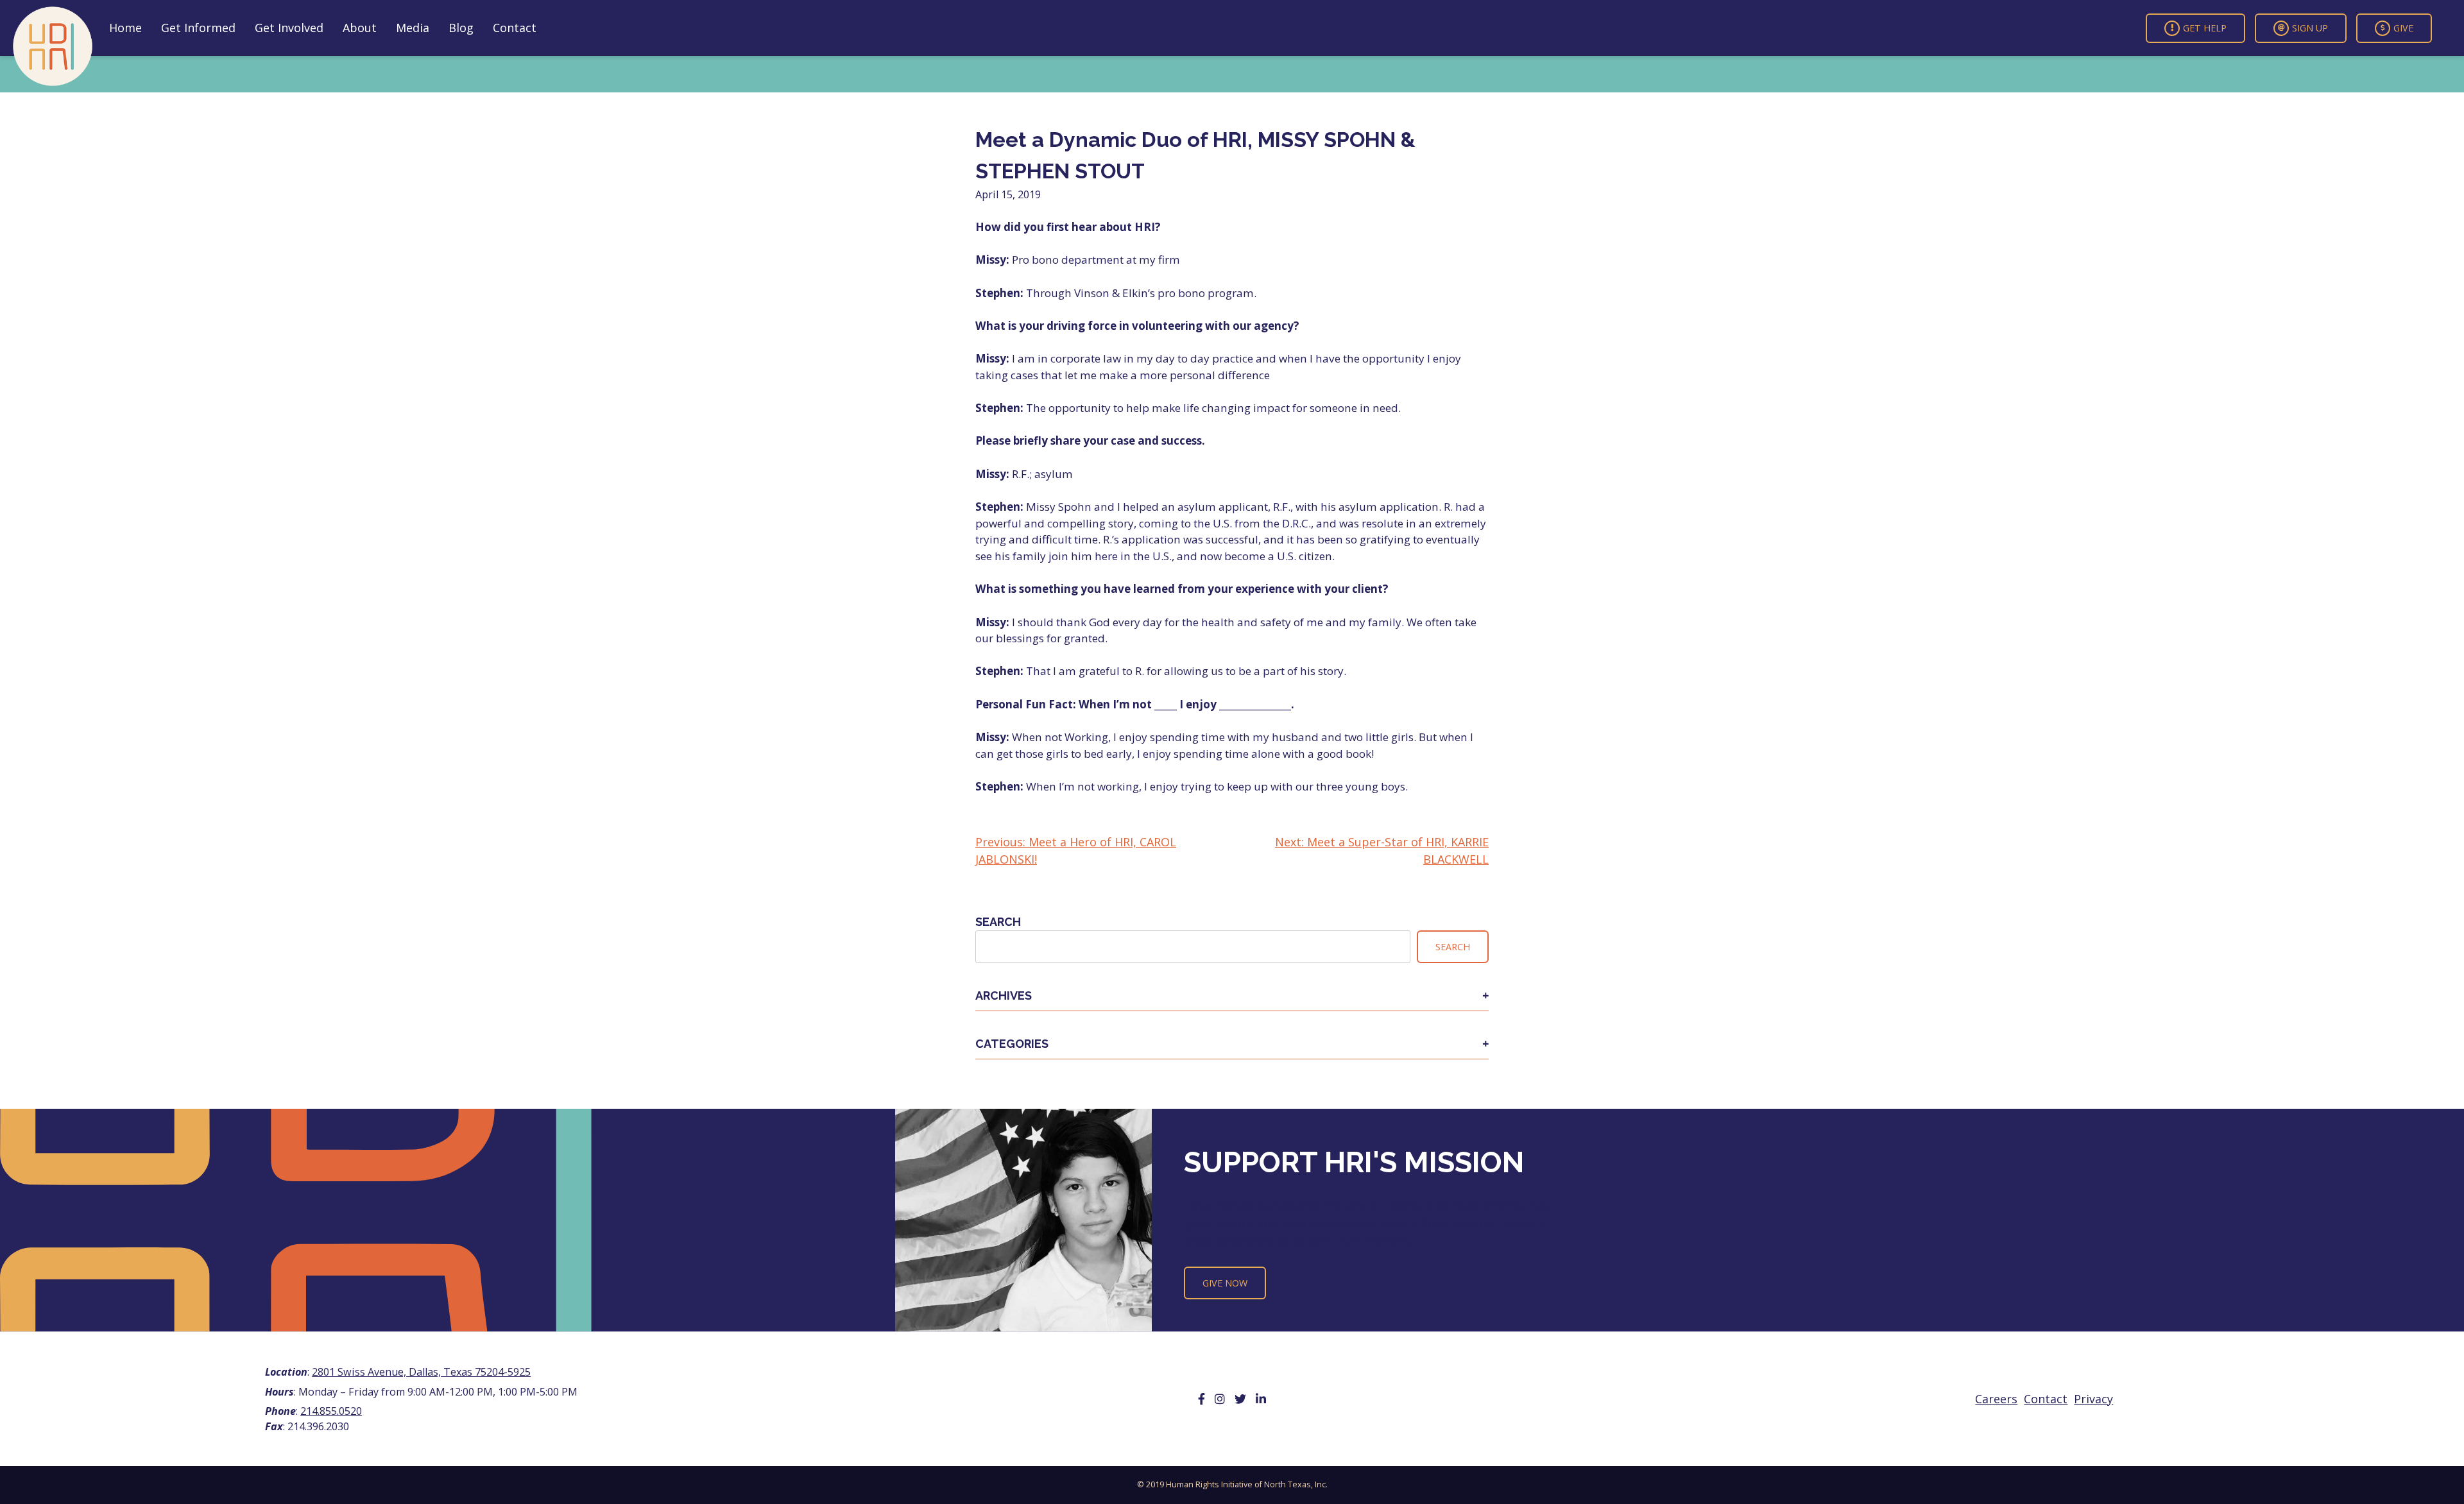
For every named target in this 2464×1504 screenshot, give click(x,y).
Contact (515, 28)
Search (998, 922)
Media (413, 28)
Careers (1996, 1399)
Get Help (2205, 28)
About (360, 28)
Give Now (1225, 1283)
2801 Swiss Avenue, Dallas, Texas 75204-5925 (421, 1372)
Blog (461, 28)
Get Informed (198, 28)
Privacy (2093, 1399)
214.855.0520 (331, 1411)
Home (125, 28)
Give (2403, 28)
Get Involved (289, 28)
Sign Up (2310, 28)
